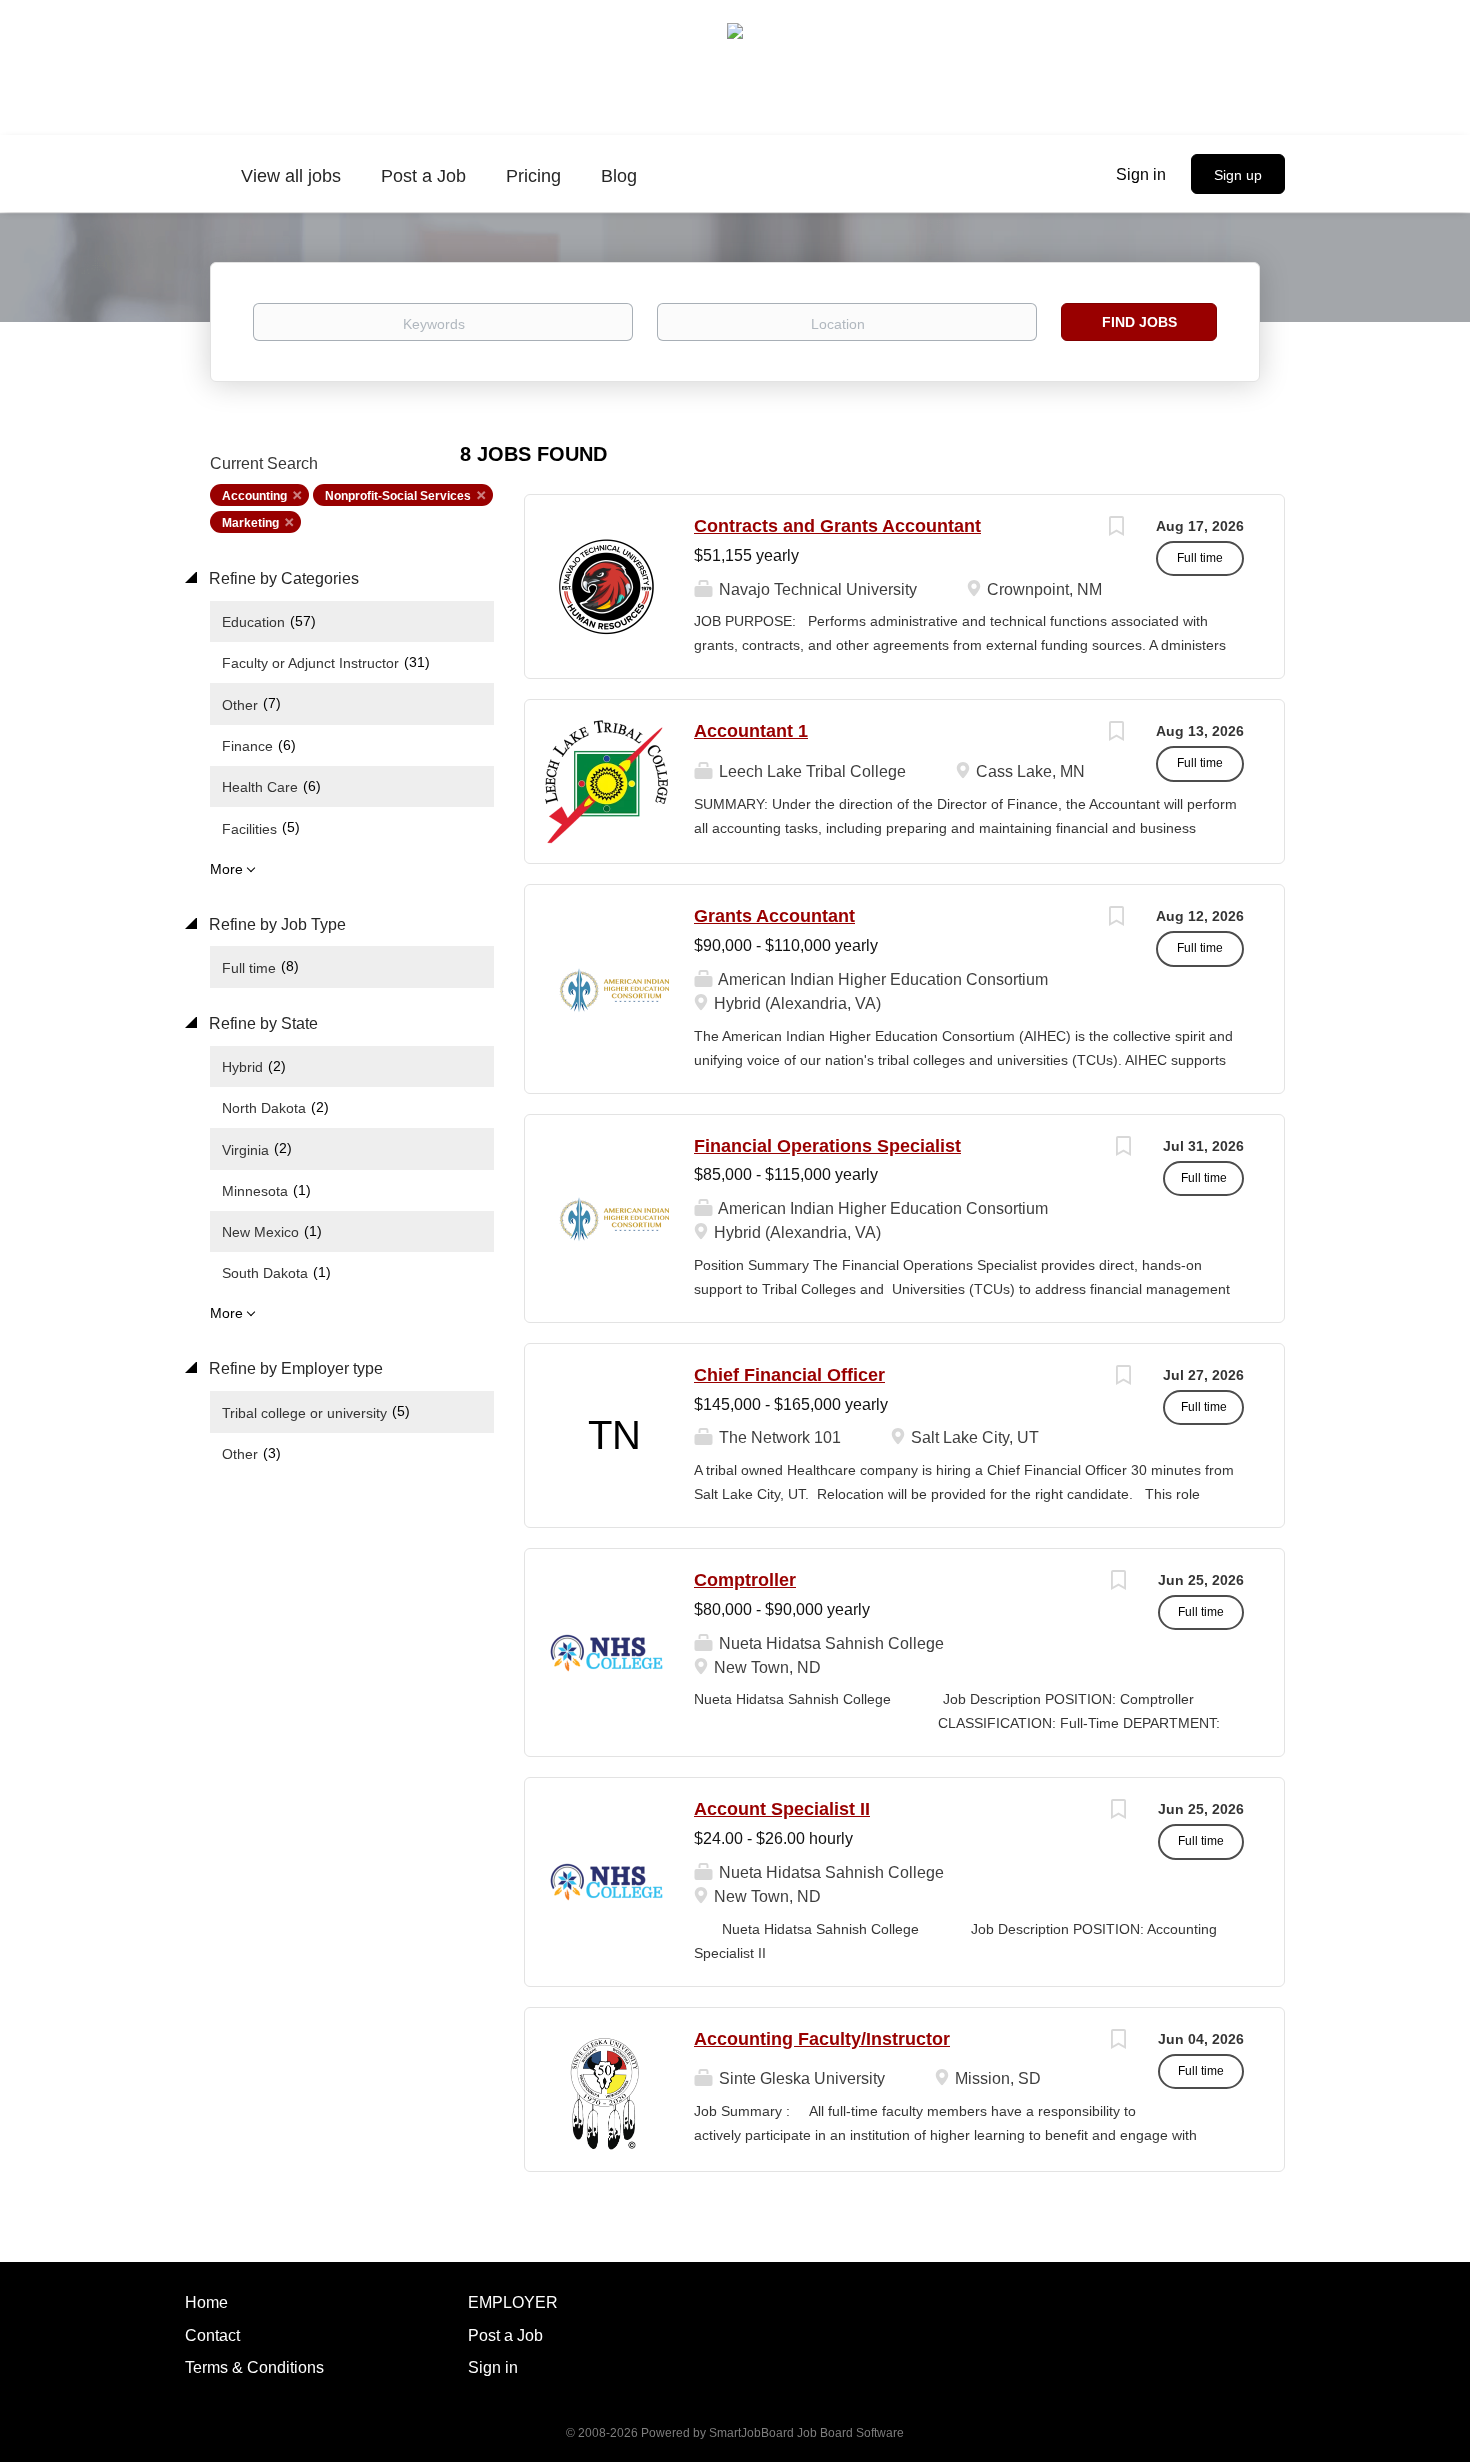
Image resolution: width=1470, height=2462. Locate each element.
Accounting (254, 496)
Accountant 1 (751, 731)
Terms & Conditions (254, 2367)
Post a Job (505, 2335)
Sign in (1141, 174)
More (226, 869)
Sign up (1238, 175)
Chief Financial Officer (789, 1375)
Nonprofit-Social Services (398, 496)
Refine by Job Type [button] (275, 924)
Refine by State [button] (261, 1023)
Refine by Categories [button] (282, 578)
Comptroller (745, 1580)
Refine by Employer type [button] (294, 1368)
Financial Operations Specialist (827, 1146)
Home (206, 2302)
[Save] (1116, 528)
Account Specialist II (782, 1809)
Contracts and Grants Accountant (837, 526)
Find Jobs (1139, 322)
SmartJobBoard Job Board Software (806, 2433)
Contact (212, 2335)
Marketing (250, 523)
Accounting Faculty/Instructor (822, 2039)
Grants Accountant (774, 916)
